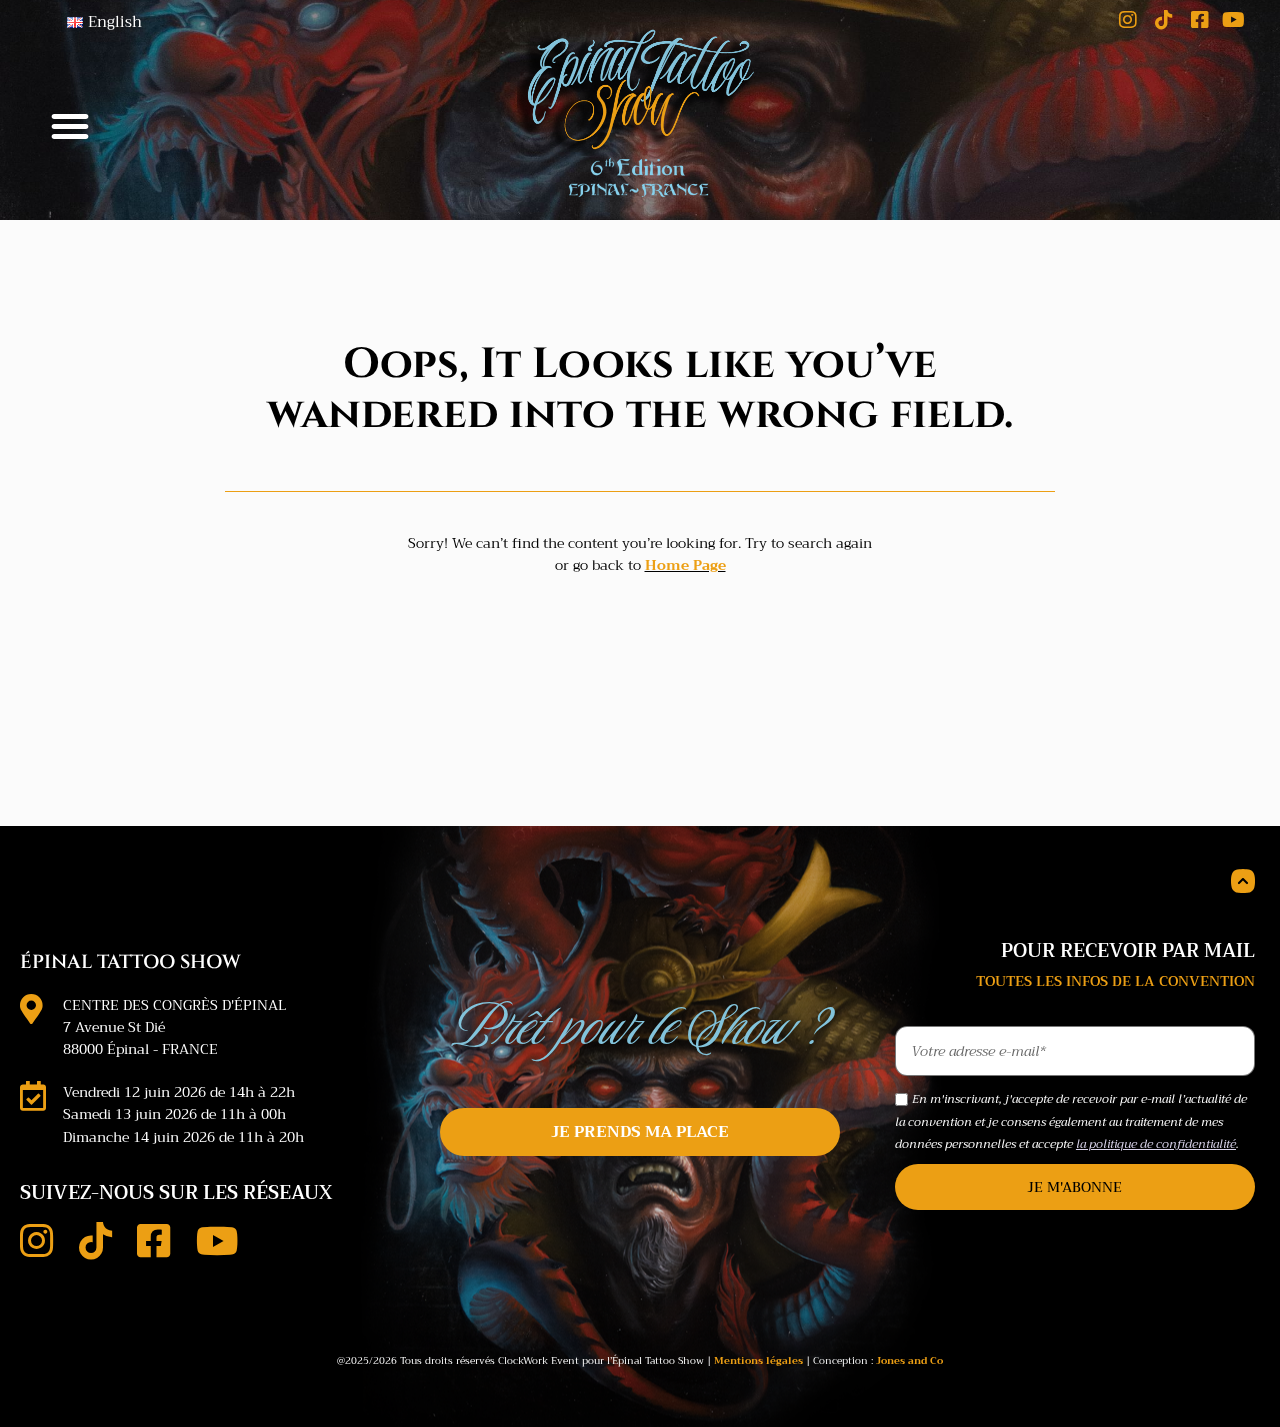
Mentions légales (758, 1360)
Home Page (685, 565)
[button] (70, 126)
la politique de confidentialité (1156, 1144)
